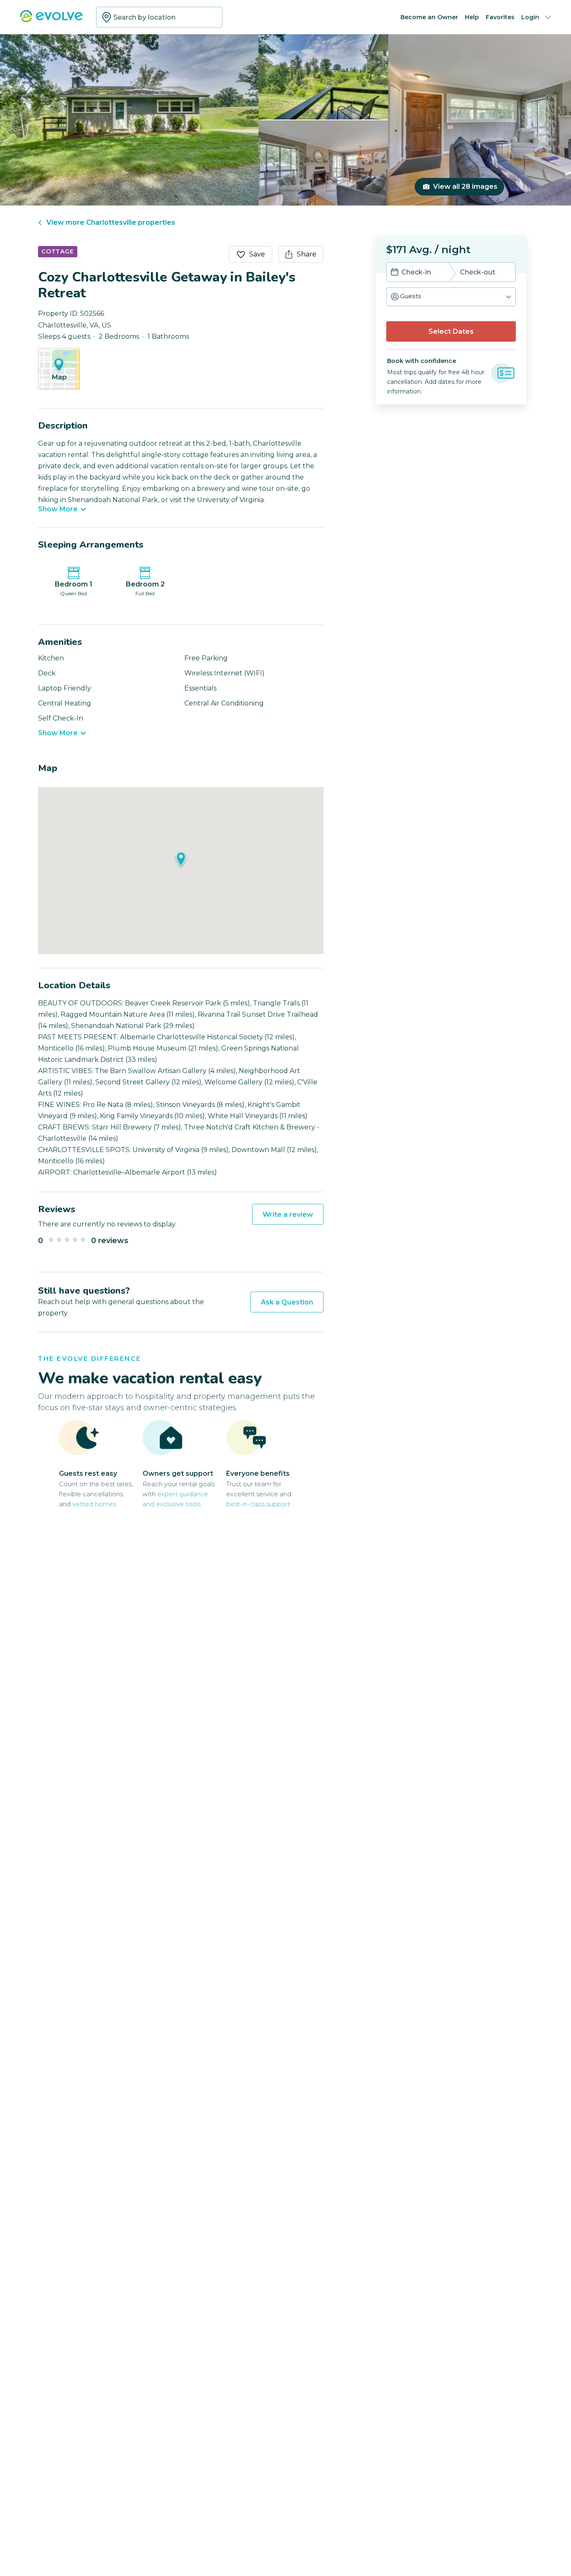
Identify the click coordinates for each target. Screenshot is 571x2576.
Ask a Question (287, 1302)
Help (472, 17)
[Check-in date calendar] (395, 273)
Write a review (288, 1214)
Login (530, 17)
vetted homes (94, 1504)
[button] (451, 297)
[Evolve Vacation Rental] (51, 20)
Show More (58, 509)
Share (307, 254)
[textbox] (159, 17)
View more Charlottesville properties (111, 222)
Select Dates (451, 331)
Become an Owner (429, 17)
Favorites (500, 17)
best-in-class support (258, 1504)
